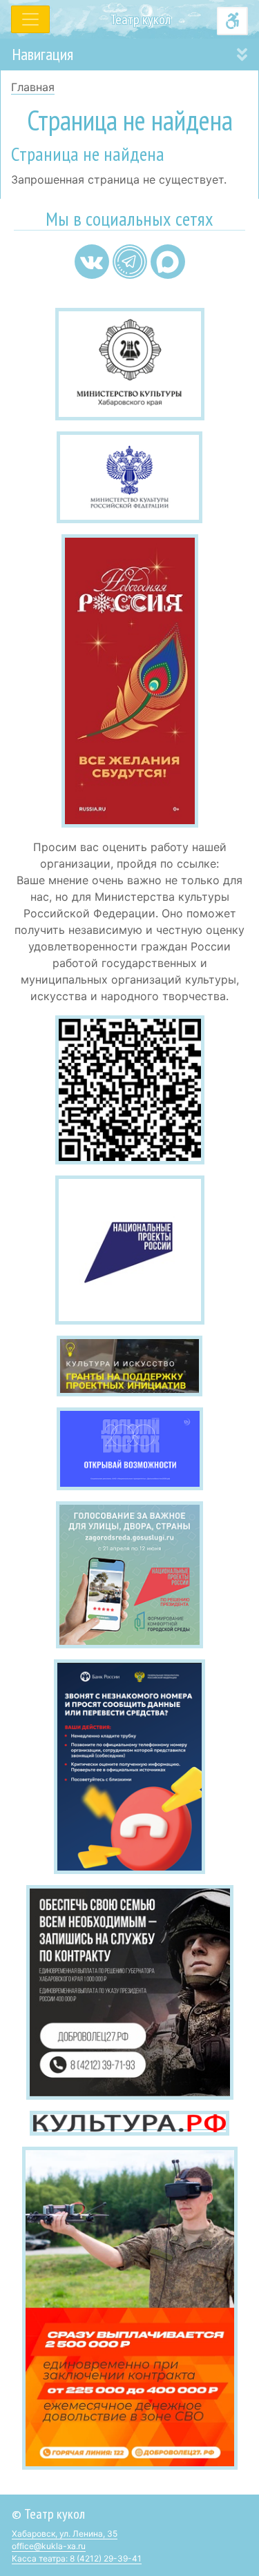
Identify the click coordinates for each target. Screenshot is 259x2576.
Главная (33, 87)
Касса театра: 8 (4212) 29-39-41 (77, 2558)
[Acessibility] (232, 21)
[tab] (129, 55)
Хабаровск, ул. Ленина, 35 (65, 2534)
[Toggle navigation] (30, 19)
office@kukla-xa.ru (49, 2546)
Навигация (42, 54)
